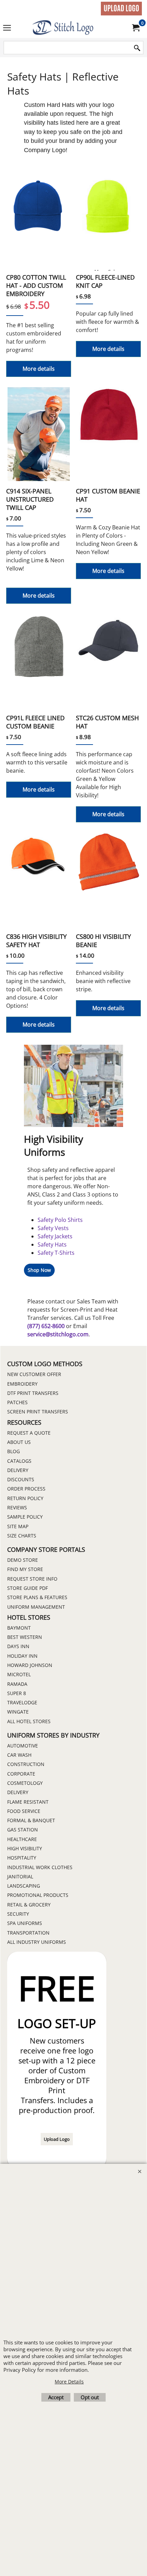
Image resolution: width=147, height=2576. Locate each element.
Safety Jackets (55, 1236)
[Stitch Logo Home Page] (72, 28)
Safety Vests (53, 1228)
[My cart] (135, 28)
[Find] (137, 48)
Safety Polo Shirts (60, 1220)
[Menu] (7, 28)
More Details (69, 2382)
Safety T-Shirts (56, 1253)
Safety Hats (52, 1244)
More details (39, 369)
